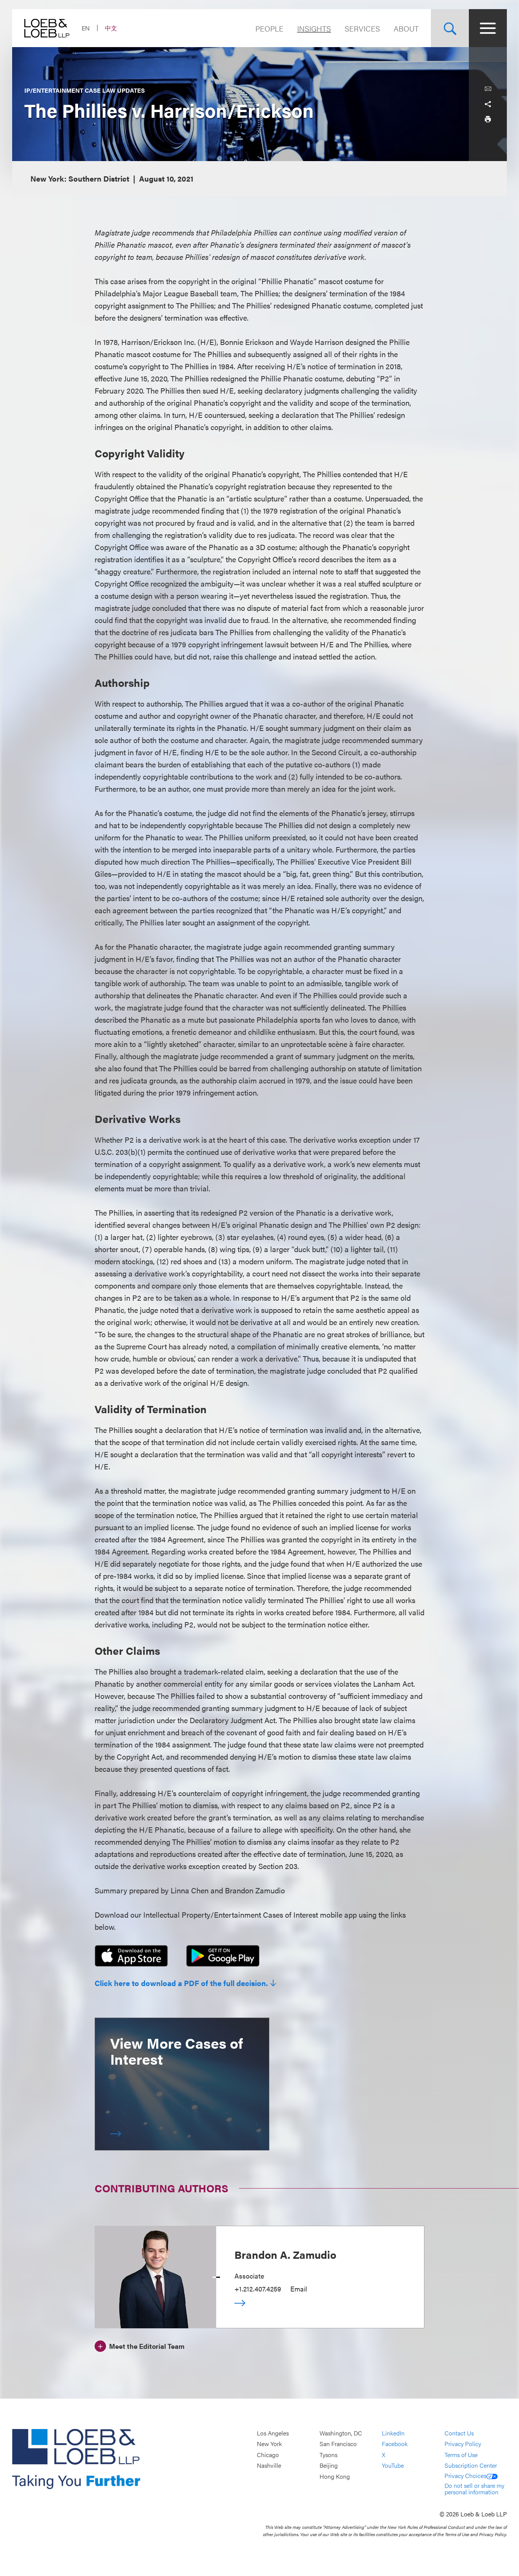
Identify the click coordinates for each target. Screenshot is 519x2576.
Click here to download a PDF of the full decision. (181, 1983)
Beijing (329, 2466)
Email (299, 2289)
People (269, 28)
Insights (314, 28)
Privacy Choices (465, 2476)
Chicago (268, 2455)
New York (269, 2444)
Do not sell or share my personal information (474, 2489)
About (406, 28)
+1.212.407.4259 (258, 2289)
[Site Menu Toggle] (488, 28)
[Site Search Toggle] (450, 28)
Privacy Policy (463, 2444)
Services (362, 28)
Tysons (328, 2455)
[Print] (488, 119)
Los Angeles (273, 2433)
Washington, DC (341, 2433)
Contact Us (459, 2433)
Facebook (395, 2444)
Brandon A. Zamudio (285, 2254)
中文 (111, 28)
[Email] (488, 89)
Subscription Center (471, 2466)
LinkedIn (393, 2433)
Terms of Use (461, 2455)
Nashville (269, 2466)
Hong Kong (335, 2476)
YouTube (393, 2466)
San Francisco (338, 2444)
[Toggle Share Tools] (488, 104)
